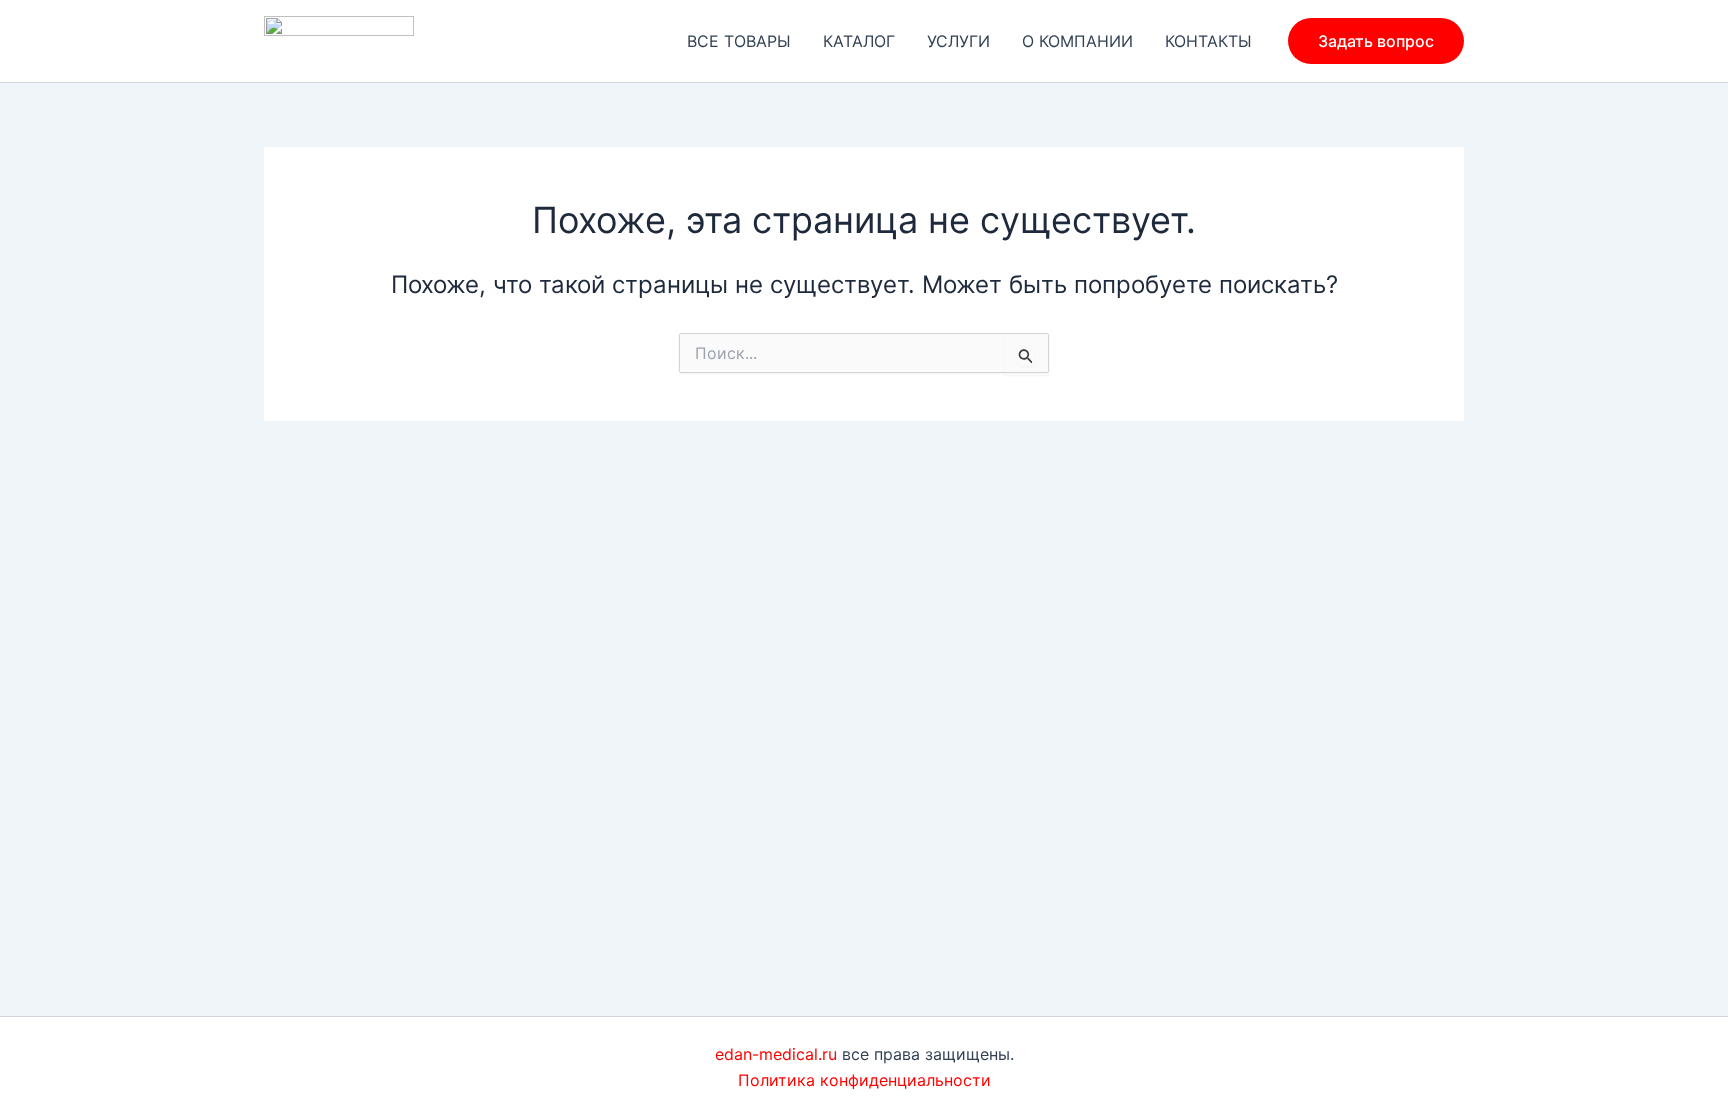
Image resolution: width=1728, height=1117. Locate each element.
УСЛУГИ (958, 41)
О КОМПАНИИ (1077, 41)
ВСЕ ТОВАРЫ (739, 41)
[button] (1376, 41)
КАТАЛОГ (859, 41)
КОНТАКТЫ (1208, 41)
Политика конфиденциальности (864, 1080)
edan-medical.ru (776, 1054)
